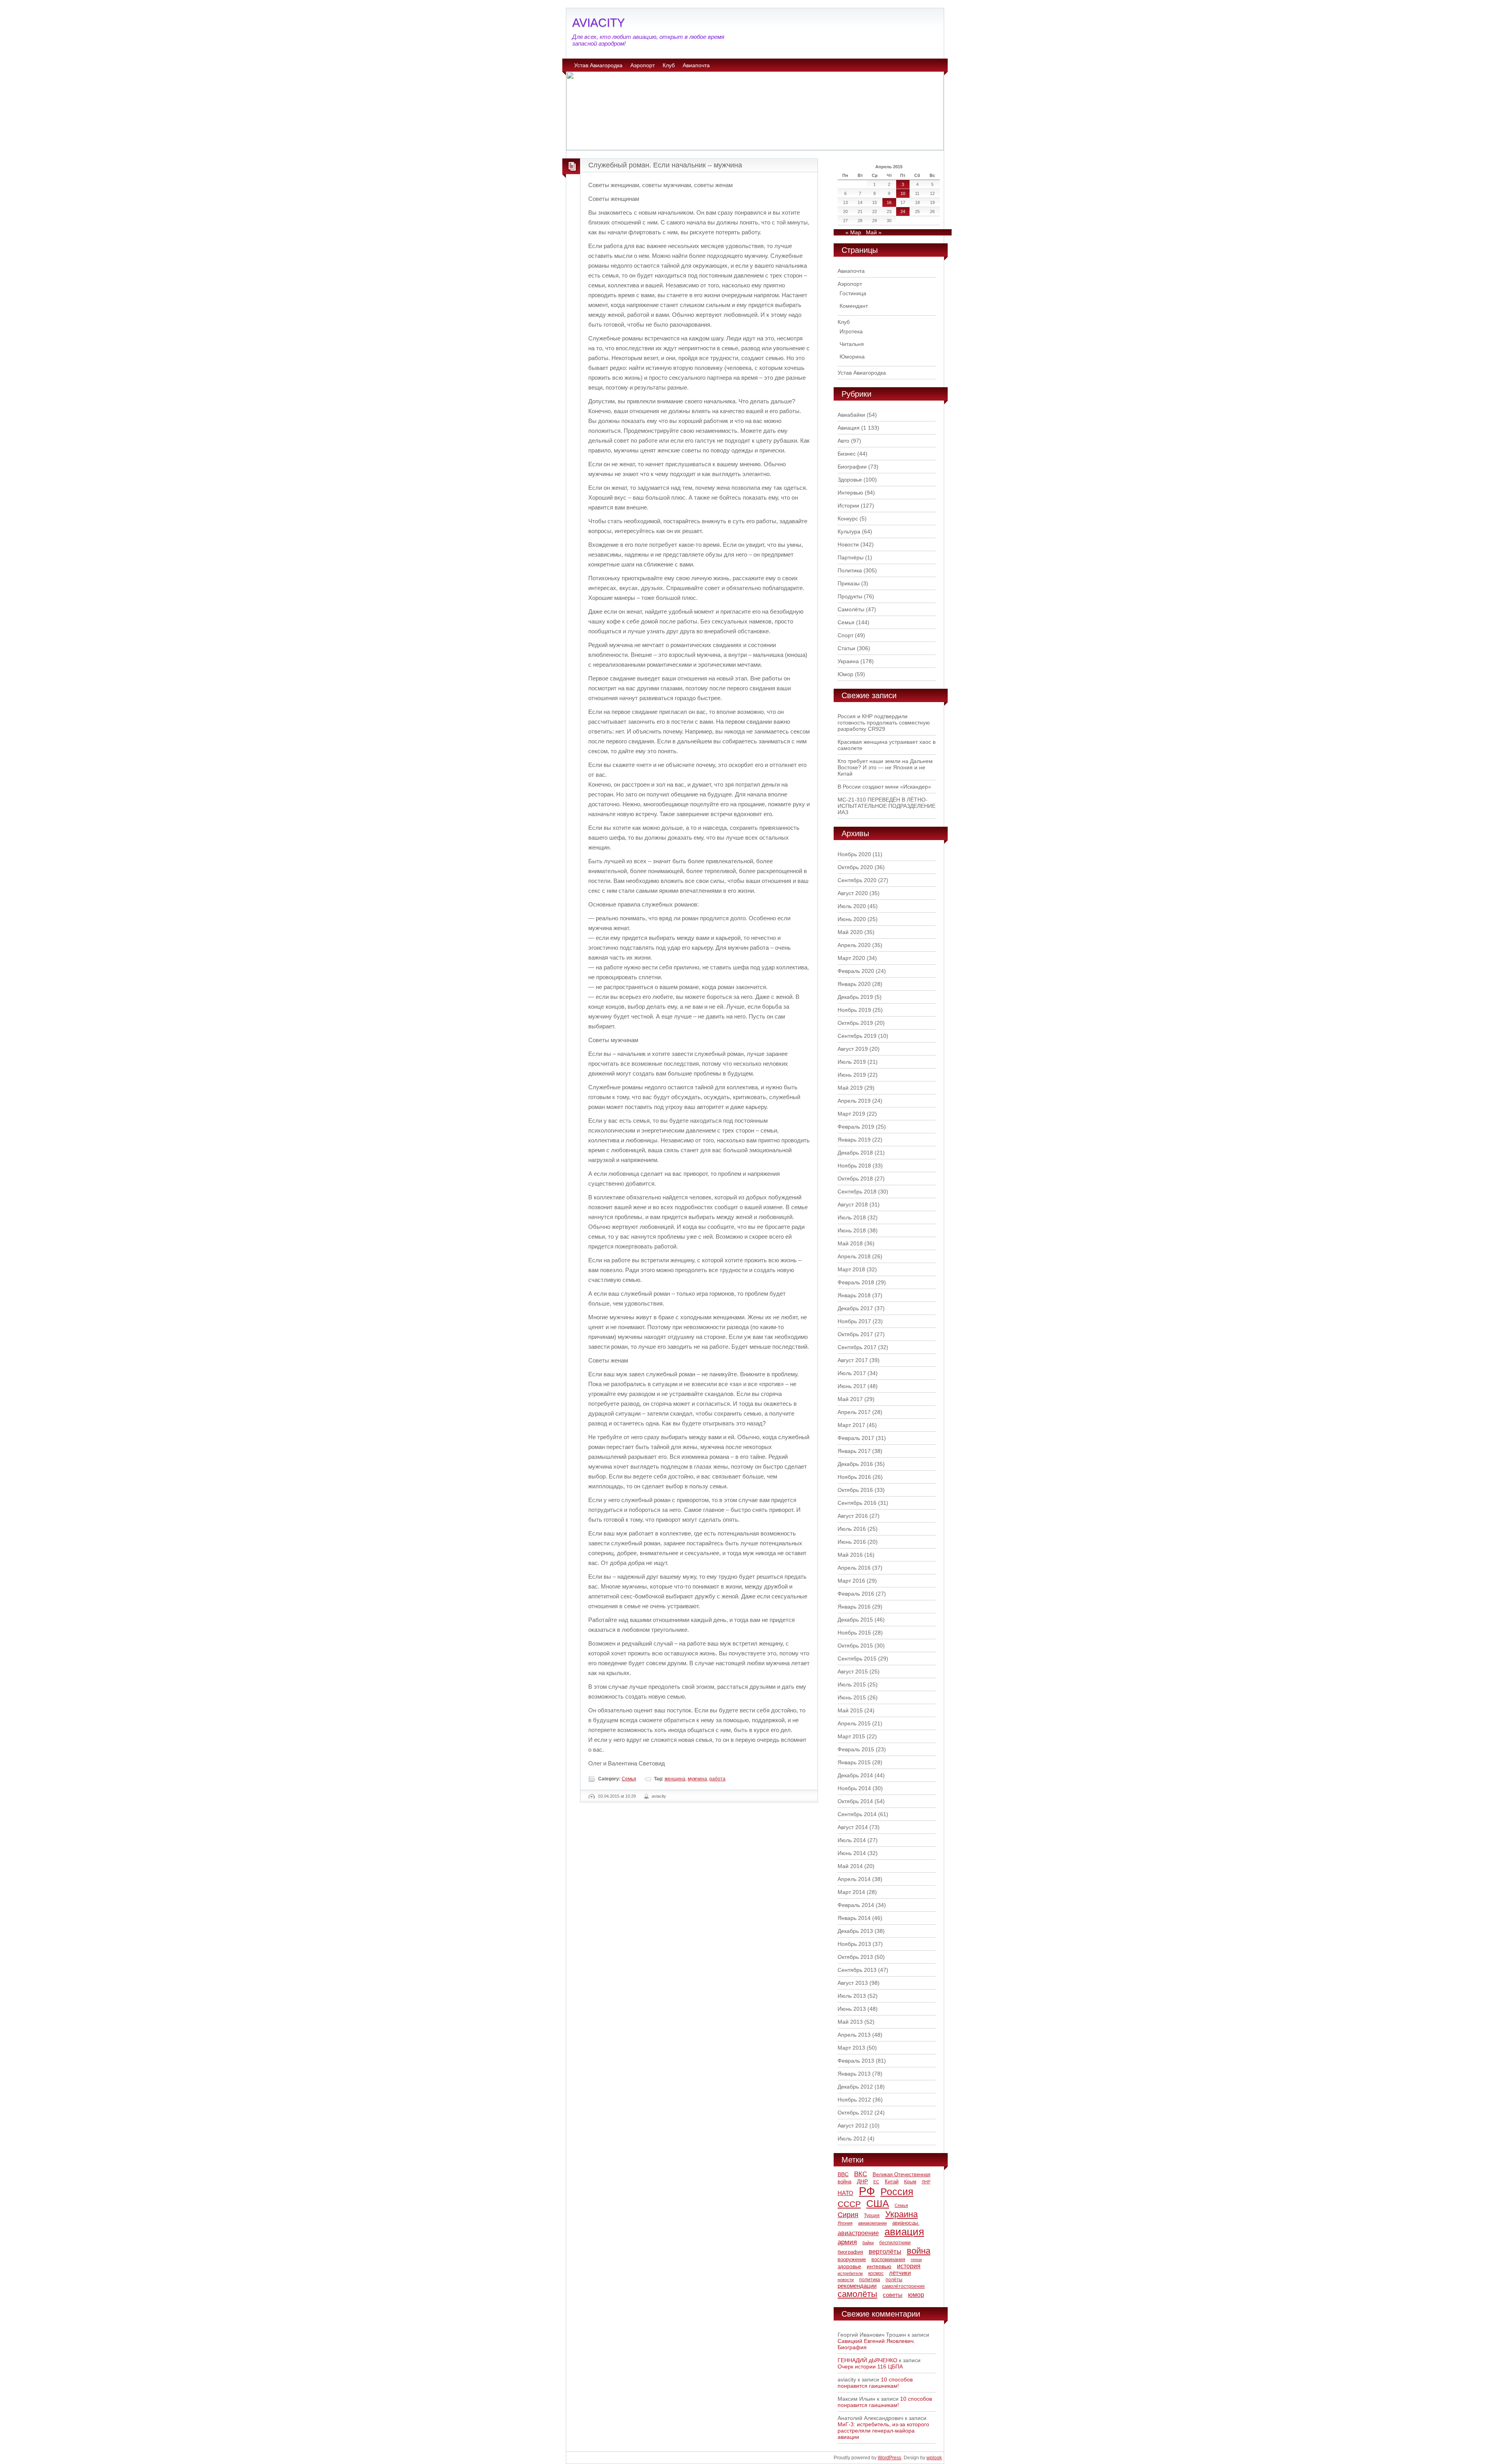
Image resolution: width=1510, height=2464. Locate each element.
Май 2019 (850, 1088)
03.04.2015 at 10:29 (617, 1796)
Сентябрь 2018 (857, 1192)
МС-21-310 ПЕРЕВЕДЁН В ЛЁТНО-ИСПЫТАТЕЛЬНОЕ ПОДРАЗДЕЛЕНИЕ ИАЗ (887, 806)
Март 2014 (851, 1892)
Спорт (845, 635)
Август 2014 (853, 1827)
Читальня (852, 344)
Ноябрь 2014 (854, 1788)
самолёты (857, 2294)
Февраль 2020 (856, 971)
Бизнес (847, 454)
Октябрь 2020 (855, 867)
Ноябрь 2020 (854, 854)
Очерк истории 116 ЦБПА (870, 2367)
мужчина (697, 1779)
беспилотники (895, 2242)
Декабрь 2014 (855, 1775)
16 (889, 202)
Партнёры (851, 557)
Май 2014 (850, 1866)
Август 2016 (853, 1516)
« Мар (853, 232)
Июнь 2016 (852, 1542)
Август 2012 (853, 2126)
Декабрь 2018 (855, 1153)
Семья (629, 1779)
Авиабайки (851, 415)
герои (916, 2260)
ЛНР (926, 2182)
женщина (675, 1779)
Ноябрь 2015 (854, 1633)
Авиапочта (696, 65)
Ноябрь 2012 (854, 2100)
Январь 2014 (854, 1918)
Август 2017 (853, 1360)
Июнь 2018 (852, 1230)
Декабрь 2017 (855, 1308)
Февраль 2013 (856, 2061)
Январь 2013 (854, 2074)
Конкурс (848, 519)
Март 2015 (851, 1736)
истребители (850, 2273)
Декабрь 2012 (855, 2087)
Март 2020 (851, 958)
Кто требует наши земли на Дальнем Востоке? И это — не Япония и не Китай (885, 767)
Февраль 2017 (856, 1438)
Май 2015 (850, 1710)
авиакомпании (872, 2223)
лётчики (900, 2273)
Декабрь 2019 (855, 997)
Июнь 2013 (852, 2009)
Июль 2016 (852, 1529)
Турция (872, 2216)
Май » (874, 232)
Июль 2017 (852, 1373)
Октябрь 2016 (855, 1490)
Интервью (850, 493)
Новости (848, 544)
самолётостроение (903, 2286)
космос (876, 2273)
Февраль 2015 (856, 1749)
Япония (845, 2223)
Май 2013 (850, 2022)
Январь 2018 (854, 1295)
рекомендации (857, 2286)
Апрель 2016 (854, 1568)
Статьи (846, 648)
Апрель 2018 (854, 1256)
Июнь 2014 (852, 1853)
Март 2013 (851, 2048)
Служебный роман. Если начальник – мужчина (665, 165)
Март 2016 (851, 1581)
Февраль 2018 (856, 1282)
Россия (897, 2192)
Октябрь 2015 (855, 1646)
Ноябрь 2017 (854, 1321)
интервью (879, 2266)
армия (847, 2242)
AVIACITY (598, 23)
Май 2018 (850, 1243)
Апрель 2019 (854, 1101)
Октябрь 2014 (855, 1801)
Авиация (849, 428)
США (878, 2203)
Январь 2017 (854, 1451)
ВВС (843, 2174)
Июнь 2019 (852, 1075)
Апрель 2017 (854, 1412)
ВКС (861, 2174)
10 (903, 193)
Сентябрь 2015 (857, 1659)
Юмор (845, 674)
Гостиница (853, 293)
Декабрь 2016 (855, 1464)
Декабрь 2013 (855, 1931)
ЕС (876, 2182)
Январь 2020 (854, 984)
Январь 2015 (854, 1762)
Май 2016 (850, 1555)
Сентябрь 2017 (857, 1347)
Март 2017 (851, 1425)
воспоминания (888, 2260)
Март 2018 (851, 1269)
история (909, 2266)
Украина (848, 661)
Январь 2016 (854, 1607)
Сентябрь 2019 (857, 1036)
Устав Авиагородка (598, 65)
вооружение (852, 2259)
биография (850, 2252)
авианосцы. (906, 2223)
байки (868, 2243)
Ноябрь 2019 (854, 1010)
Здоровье (850, 480)
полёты (894, 2280)
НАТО (845, 2193)
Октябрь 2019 (855, 1023)
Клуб (669, 65)
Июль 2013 (852, 1996)
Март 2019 (851, 1114)
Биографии (852, 467)
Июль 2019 (852, 1062)
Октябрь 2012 (855, 2113)
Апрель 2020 (854, 945)
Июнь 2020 (852, 919)
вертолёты (885, 2251)
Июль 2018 (852, 1217)
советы (893, 2295)
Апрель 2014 (854, 1879)
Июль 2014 (852, 1840)
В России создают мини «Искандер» (884, 787)
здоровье (849, 2266)
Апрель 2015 (854, 1723)
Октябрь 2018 (855, 1179)
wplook (934, 2458)
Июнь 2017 (852, 1386)
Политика (850, 570)
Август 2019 (853, 1049)
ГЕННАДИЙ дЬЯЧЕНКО (867, 2360)
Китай (892, 2182)
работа (717, 1779)
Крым (910, 2182)
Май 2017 (850, 1399)
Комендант (854, 306)
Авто (843, 441)
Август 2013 (853, 1983)
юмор (916, 2295)
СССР (849, 2204)
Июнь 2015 (852, 1697)
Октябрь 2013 (855, 1957)
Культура (849, 531)
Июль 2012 (852, 2139)
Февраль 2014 (856, 1905)
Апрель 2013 (854, 2035)
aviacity (659, 1796)
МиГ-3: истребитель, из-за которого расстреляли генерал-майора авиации (883, 2431)
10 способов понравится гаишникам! (875, 2383)
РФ (867, 2191)
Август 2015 (853, 1671)
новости (846, 2280)
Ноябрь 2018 (854, 1166)
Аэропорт (643, 65)
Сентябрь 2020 (857, 880)
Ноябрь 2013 (854, 1944)
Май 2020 (850, 932)
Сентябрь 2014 (857, 1814)
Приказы (849, 583)
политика (870, 2280)
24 (903, 211)
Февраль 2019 (856, 1127)
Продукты (850, 596)
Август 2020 (853, 893)
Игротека (851, 331)
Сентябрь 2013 (857, 1970)
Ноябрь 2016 (854, 1477)
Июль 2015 (852, 1684)
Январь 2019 (854, 1140)
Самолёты (851, 609)
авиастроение (858, 2233)
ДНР (862, 2181)
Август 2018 (853, 1204)
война (919, 2251)
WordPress (889, 2458)
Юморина (852, 357)
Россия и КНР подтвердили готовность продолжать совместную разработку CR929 (884, 723)
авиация (904, 2232)
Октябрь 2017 (855, 1334)
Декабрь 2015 (855, 1620)
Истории (848, 506)
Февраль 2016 (856, 1594)
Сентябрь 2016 (857, 1503)
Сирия (848, 2215)
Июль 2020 (852, 906)
